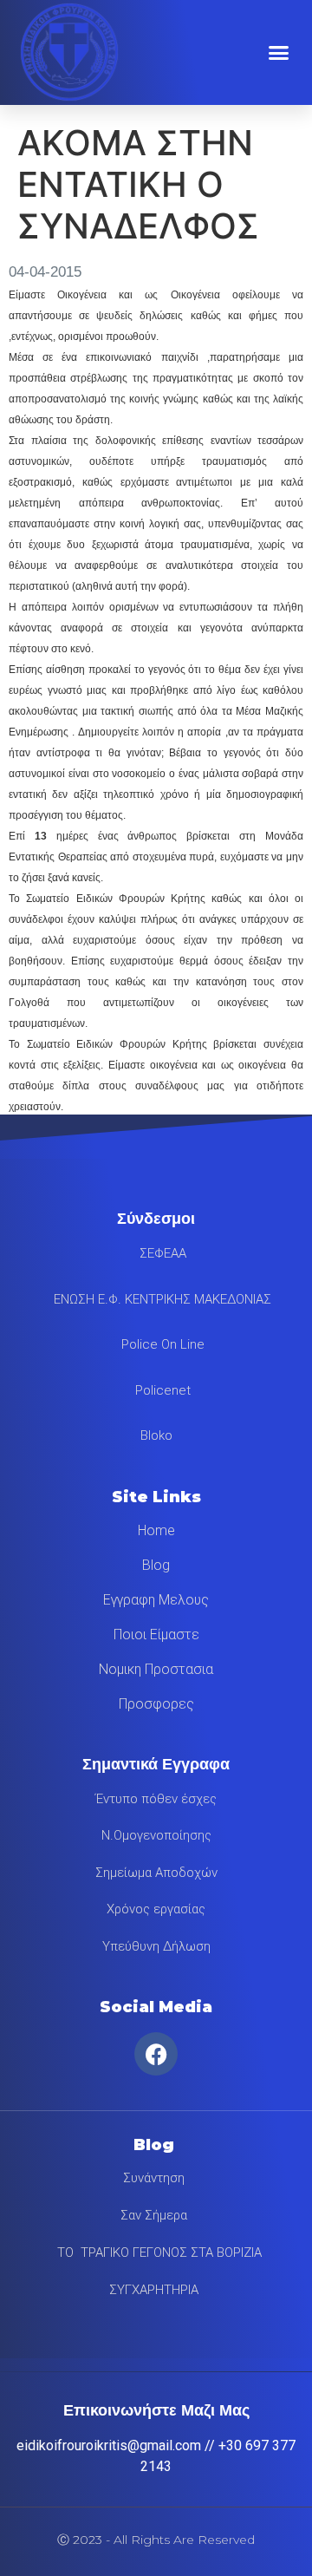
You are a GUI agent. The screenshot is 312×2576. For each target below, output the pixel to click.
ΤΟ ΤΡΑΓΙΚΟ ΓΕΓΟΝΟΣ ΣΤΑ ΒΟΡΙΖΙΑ (154, 2252)
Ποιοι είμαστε (156, 1635)
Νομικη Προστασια (156, 1669)
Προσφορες (156, 1704)
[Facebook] (156, 2054)
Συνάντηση (154, 2178)
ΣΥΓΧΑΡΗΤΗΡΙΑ (154, 2290)
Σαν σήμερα (154, 2215)
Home (156, 1530)
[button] (279, 52)
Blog (156, 1565)
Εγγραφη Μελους (156, 1600)
